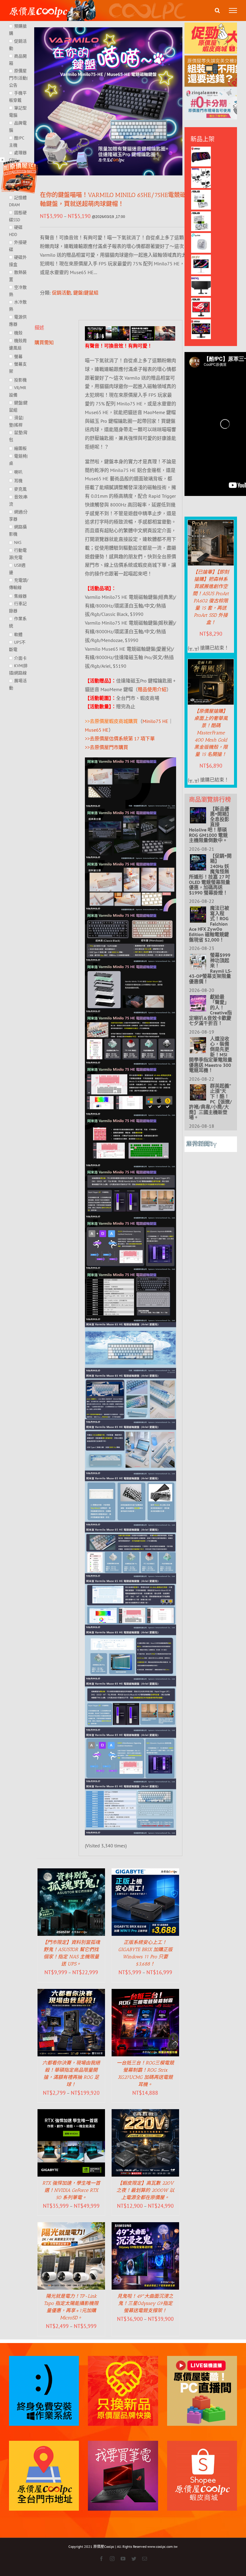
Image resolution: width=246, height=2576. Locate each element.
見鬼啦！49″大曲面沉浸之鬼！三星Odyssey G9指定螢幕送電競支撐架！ (145, 2303)
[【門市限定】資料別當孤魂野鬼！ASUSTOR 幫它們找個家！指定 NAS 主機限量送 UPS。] (71, 1873)
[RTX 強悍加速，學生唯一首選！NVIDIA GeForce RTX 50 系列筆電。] (71, 2113)
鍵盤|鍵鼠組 (86, 293)
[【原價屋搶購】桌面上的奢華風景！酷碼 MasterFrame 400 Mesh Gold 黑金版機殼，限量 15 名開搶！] (211, 663)
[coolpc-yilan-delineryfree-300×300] (19, 162)
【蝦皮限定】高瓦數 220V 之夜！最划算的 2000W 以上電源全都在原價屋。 (145, 2190)
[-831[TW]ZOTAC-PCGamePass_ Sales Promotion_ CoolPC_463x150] (107, 330)
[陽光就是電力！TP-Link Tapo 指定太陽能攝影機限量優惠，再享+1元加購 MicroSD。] (71, 2226)
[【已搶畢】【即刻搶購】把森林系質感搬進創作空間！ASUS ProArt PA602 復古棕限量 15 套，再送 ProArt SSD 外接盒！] (211, 524)
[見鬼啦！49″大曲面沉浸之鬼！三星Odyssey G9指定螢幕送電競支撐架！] (145, 2226)
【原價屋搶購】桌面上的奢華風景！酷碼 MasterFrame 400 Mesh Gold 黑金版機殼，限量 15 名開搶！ (211, 733)
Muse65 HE (97, 730)
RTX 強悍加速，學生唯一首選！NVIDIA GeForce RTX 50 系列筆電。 (71, 2190)
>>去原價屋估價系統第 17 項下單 (120, 739)
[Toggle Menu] (233, 10)
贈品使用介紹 (152, 689)
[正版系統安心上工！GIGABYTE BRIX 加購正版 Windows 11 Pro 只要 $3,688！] (145, 1873)
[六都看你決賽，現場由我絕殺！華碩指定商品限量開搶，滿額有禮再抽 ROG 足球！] (71, 1993)
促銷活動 (61, 293)
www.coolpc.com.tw (162, 2546)
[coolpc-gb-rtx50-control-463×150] (153, 330)
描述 (39, 327)
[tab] (53, 328)
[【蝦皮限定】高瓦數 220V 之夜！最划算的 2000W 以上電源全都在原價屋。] (145, 2113)
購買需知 (44, 342)
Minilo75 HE (155, 721)
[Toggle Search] (217, 10)
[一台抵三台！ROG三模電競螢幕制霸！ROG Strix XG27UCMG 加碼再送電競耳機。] (145, 1993)
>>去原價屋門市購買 (106, 747)
